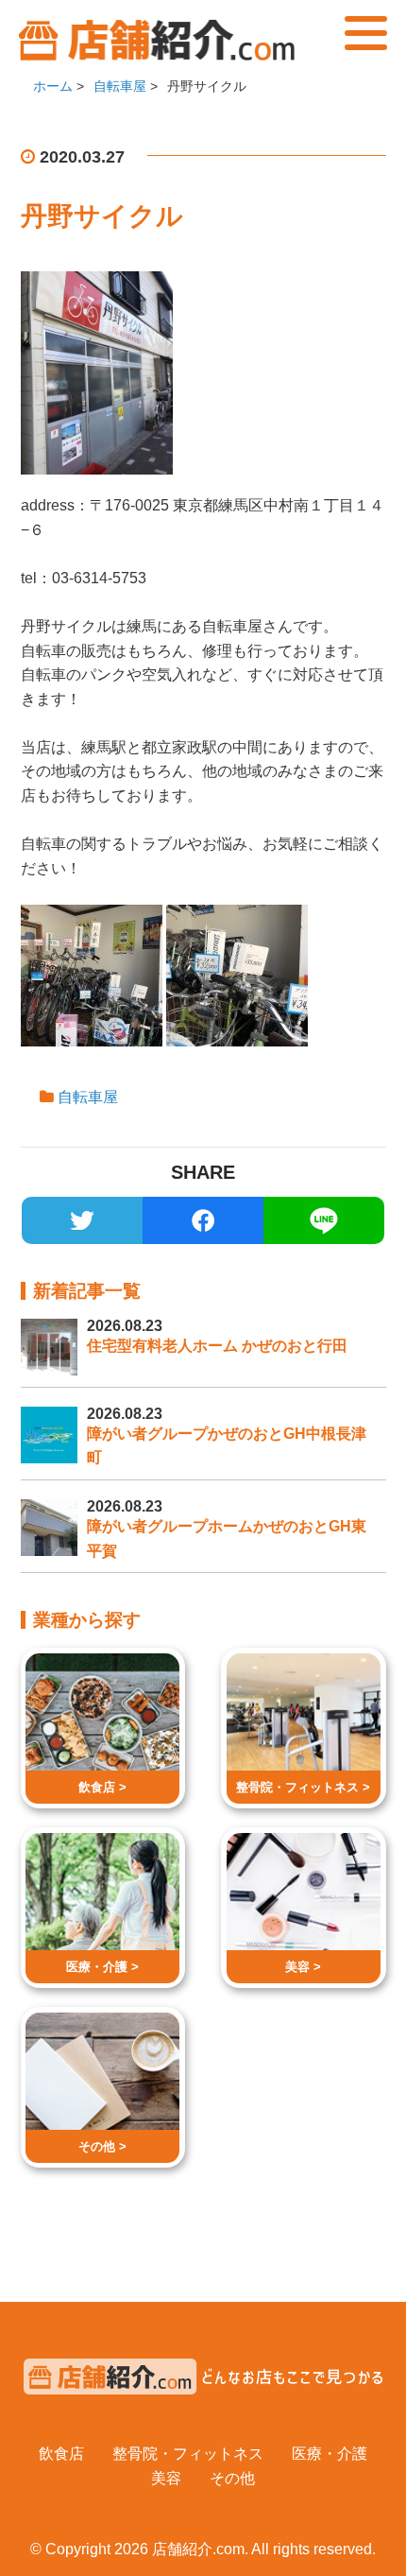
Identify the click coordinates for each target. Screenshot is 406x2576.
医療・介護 (330, 2454)
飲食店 (61, 2454)
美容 (166, 2478)
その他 (232, 2478)
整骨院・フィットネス (188, 2454)
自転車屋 (88, 1097)
